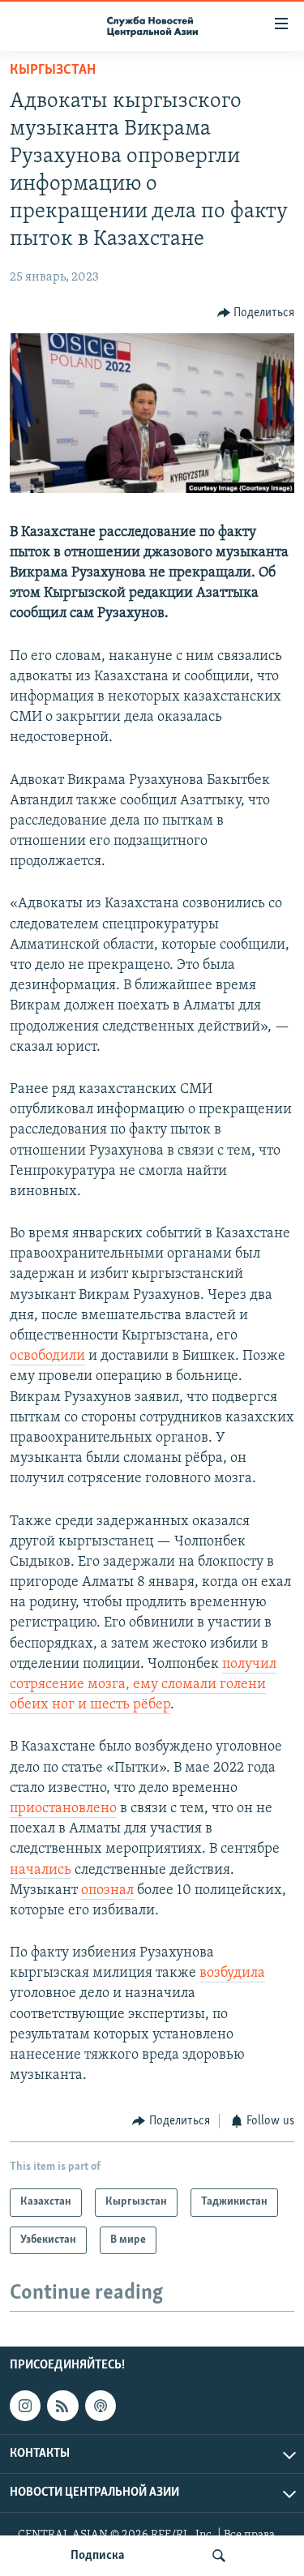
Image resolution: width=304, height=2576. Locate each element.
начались (41, 1871)
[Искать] (219, 2556)
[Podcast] (101, 2406)
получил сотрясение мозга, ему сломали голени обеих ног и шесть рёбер (143, 1685)
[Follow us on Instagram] (25, 2406)
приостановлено (63, 1809)
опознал (107, 1891)
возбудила (232, 1974)
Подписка (97, 2556)
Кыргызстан (53, 71)
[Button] (256, 313)
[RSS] (62, 2406)
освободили (47, 1357)
